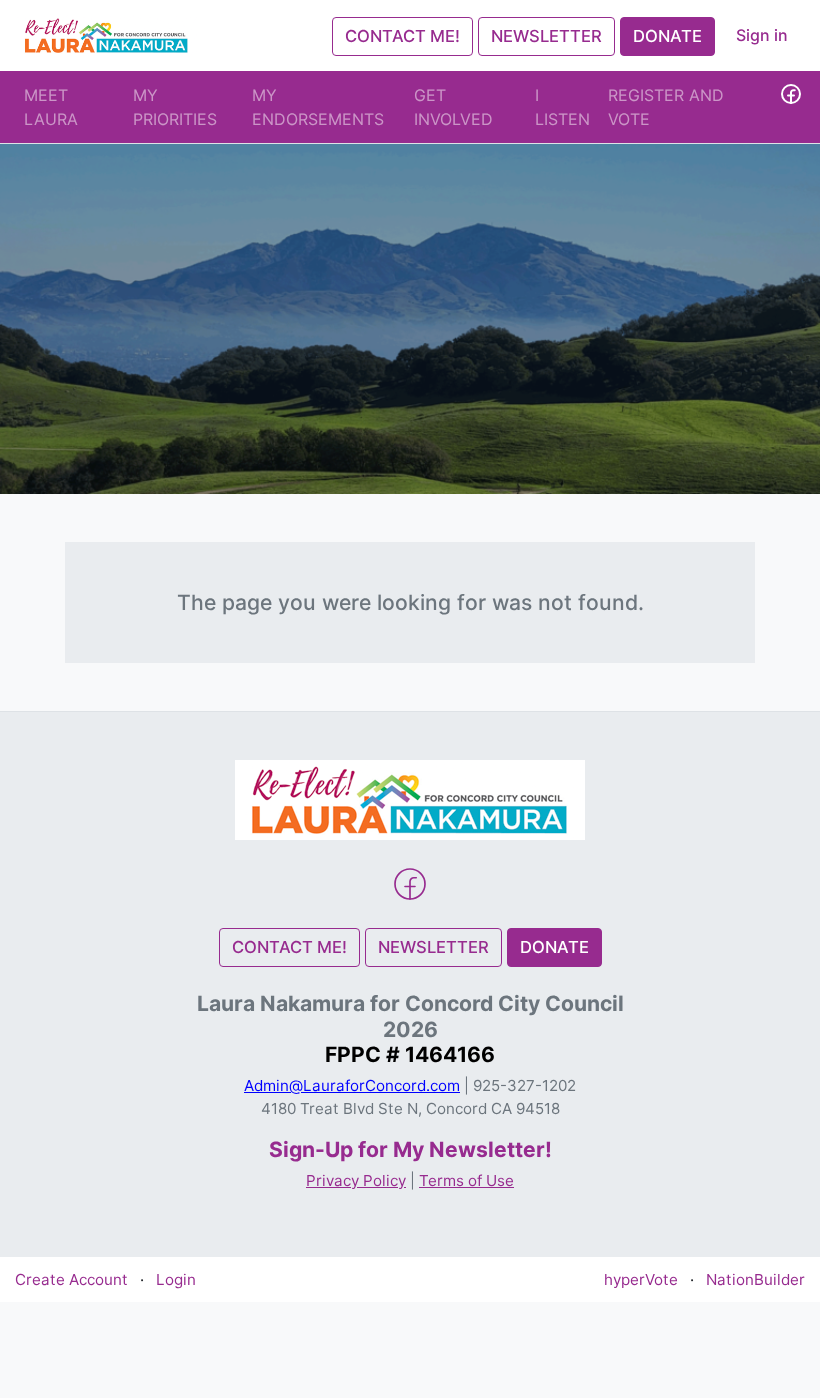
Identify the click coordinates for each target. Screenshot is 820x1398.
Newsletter (546, 36)
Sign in (762, 35)
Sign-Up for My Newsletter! (410, 1149)
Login (176, 1279)
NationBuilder (755, 1279)
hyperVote (641, 1279)
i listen (562, 107)
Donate (667, 36)
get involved (453, 107)
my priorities (175, 107)
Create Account (71, 1279)
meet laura (51, 107)
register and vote (666, 107)
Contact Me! (402, 36)
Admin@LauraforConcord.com (352, 1085)
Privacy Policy (356, 1180)
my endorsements (318, 107)
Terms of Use (466, 1180)
